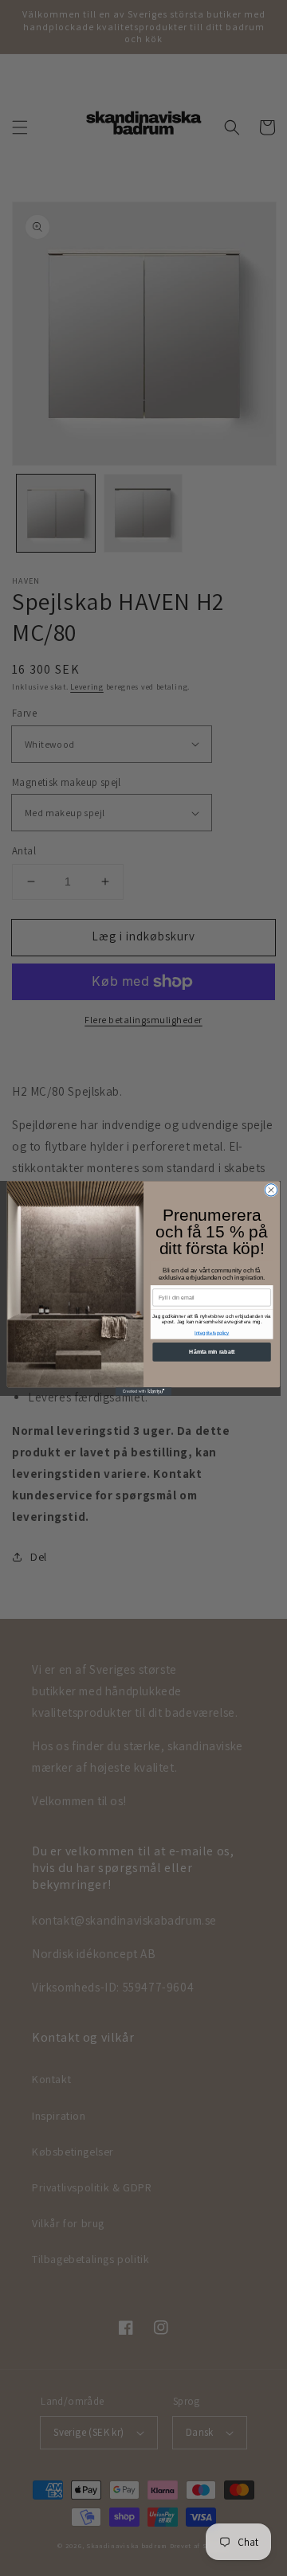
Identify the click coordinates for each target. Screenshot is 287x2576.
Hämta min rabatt (212, 1351)
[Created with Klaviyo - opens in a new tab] (143, 1392)
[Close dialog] (271, 1189)
